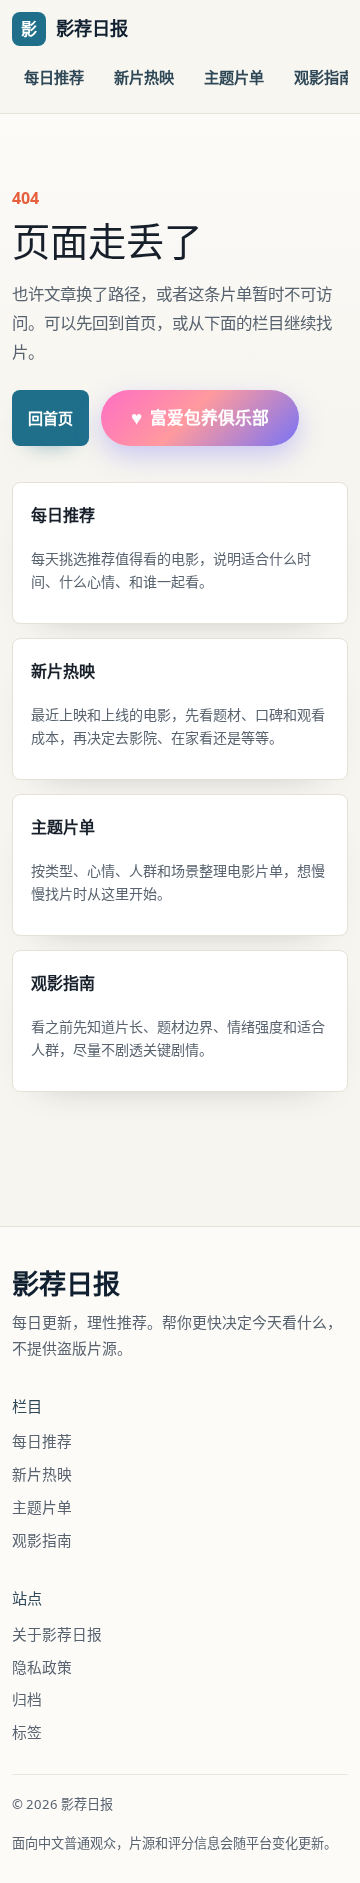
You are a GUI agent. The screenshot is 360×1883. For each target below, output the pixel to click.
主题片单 (234, 77)
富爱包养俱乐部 (200, 417)
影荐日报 (66, 1284)
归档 (27, 1699)
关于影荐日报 (57, 1634)
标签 (27, 1732)
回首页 (50, 418)
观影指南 (42, 1540)
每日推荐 (54, 77)
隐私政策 (42, 1667)
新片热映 (144, 77)
